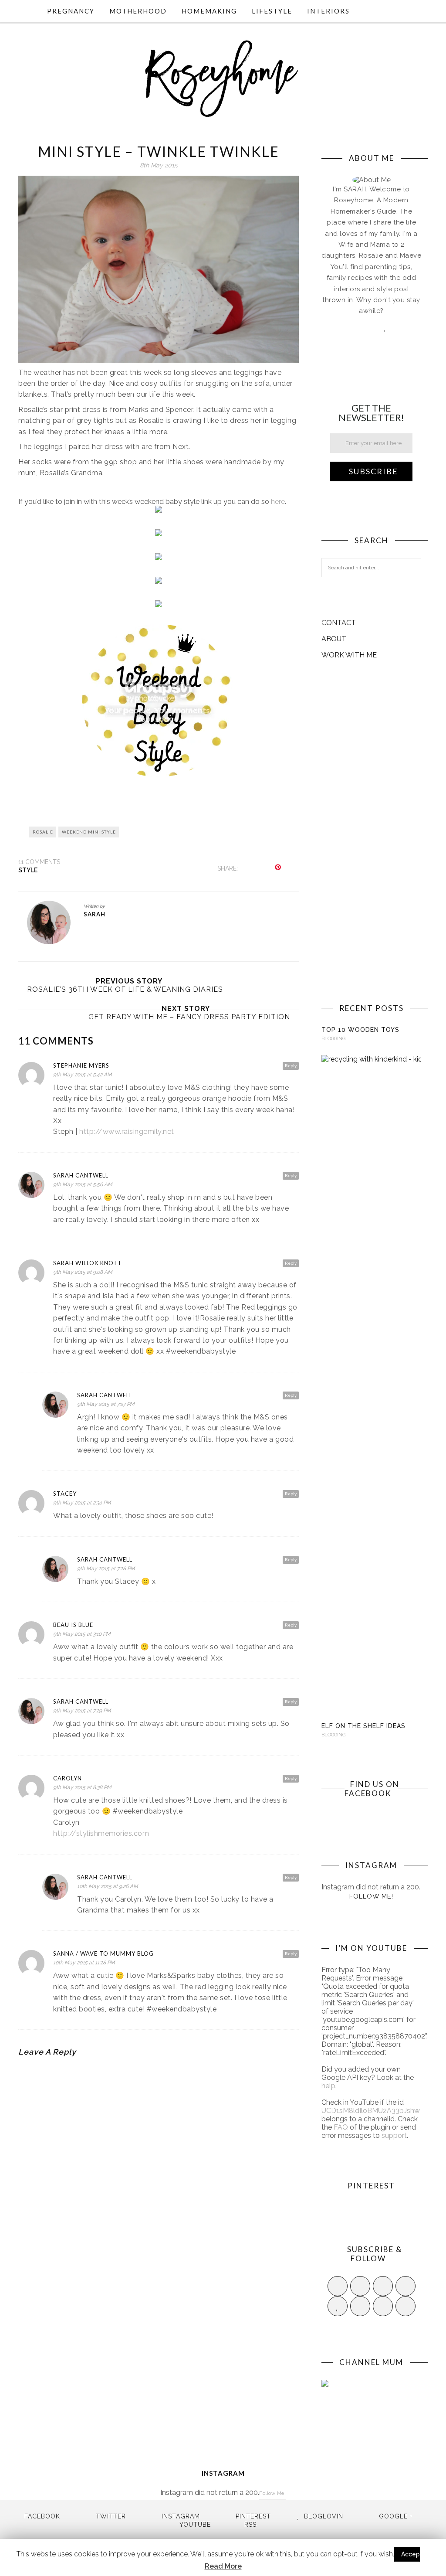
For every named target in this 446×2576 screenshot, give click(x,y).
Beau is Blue (73, 1625)
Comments (39, 862)
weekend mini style (89, 832)
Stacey (65, 1494)
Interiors (328, 11)
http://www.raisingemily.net (127, 1131)
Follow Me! (371, 1896)
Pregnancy (71, 11)
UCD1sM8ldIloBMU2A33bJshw (371, 2111)
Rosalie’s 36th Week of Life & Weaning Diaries (125, 989)
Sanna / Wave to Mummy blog (103, 1953)
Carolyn (68, 1778)
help (328, 2086)
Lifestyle (272, 11)
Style (28, 870)
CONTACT (339, 623)
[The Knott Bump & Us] (159, 774)
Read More (223, 2566)
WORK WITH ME (349, 655)
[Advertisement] (371, 831)
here (278, 502)
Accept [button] (412, 2554)
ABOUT (334, 639)
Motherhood (138, 11)
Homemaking (209, 11)
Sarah (95, 914)
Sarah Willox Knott (88, 1263)
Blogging (333, 1039)
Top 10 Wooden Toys (360, 1030)
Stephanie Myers (81, 1065)
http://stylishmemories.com (101, 1833)
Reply (291, 1065)
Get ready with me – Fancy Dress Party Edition (189, 1017)
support (394, 2135)
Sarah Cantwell (81, 1175)
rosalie (43, 832)
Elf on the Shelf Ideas (363, 1726)
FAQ (341, 2127)
